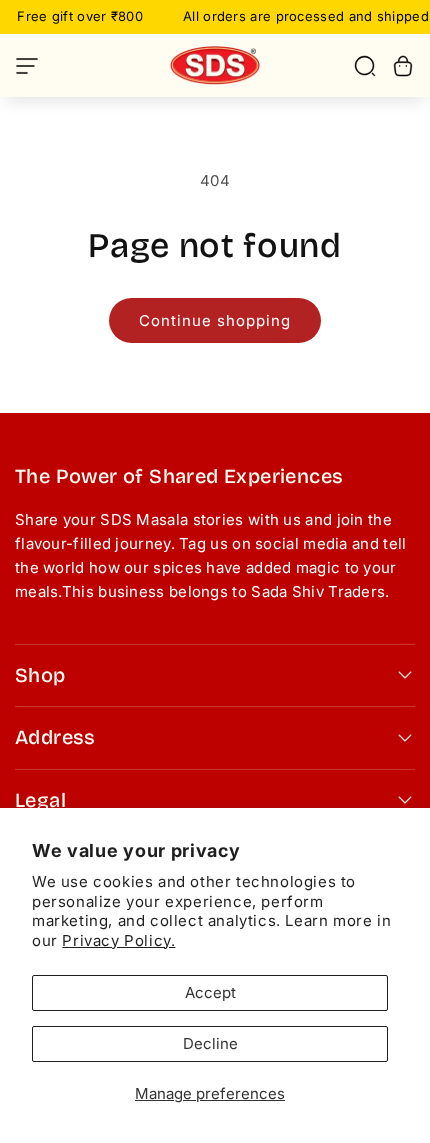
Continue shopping (215, 320)
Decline (210, 1043)
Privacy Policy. (118, 940)
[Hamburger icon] (74, 66)
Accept (210, 992)
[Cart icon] (403, 66)
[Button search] (365, 66)
